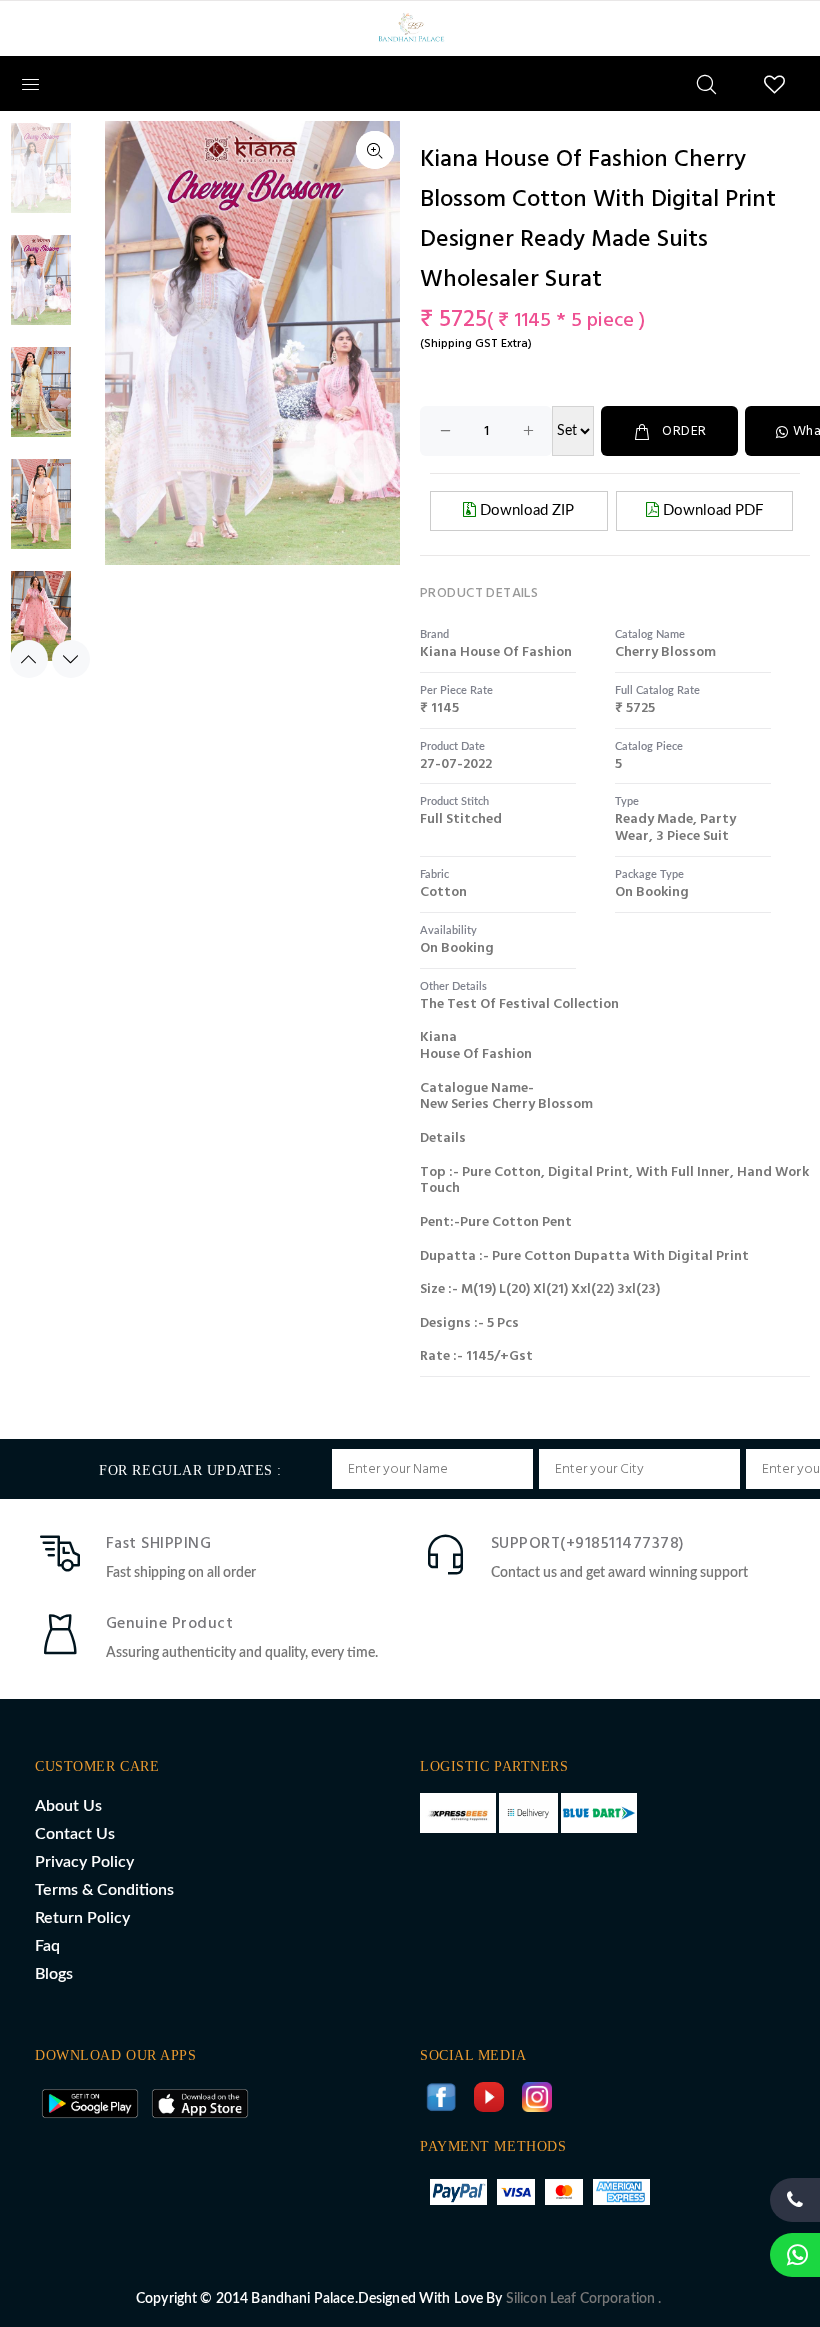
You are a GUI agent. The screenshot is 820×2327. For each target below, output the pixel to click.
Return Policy (82, 1918)
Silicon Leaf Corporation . (584, 2299)
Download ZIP (525, 510)
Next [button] (71, 659)
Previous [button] (29, 659)
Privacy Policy (84, 1862)
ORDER (684, 431)
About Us (68, 1806)
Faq (47, 1946)
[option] (41, 178)
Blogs (54, 1974)
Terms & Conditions (104, 1890)
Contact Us (75, 1834)
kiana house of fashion (496, 652)
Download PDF (711, 510)
